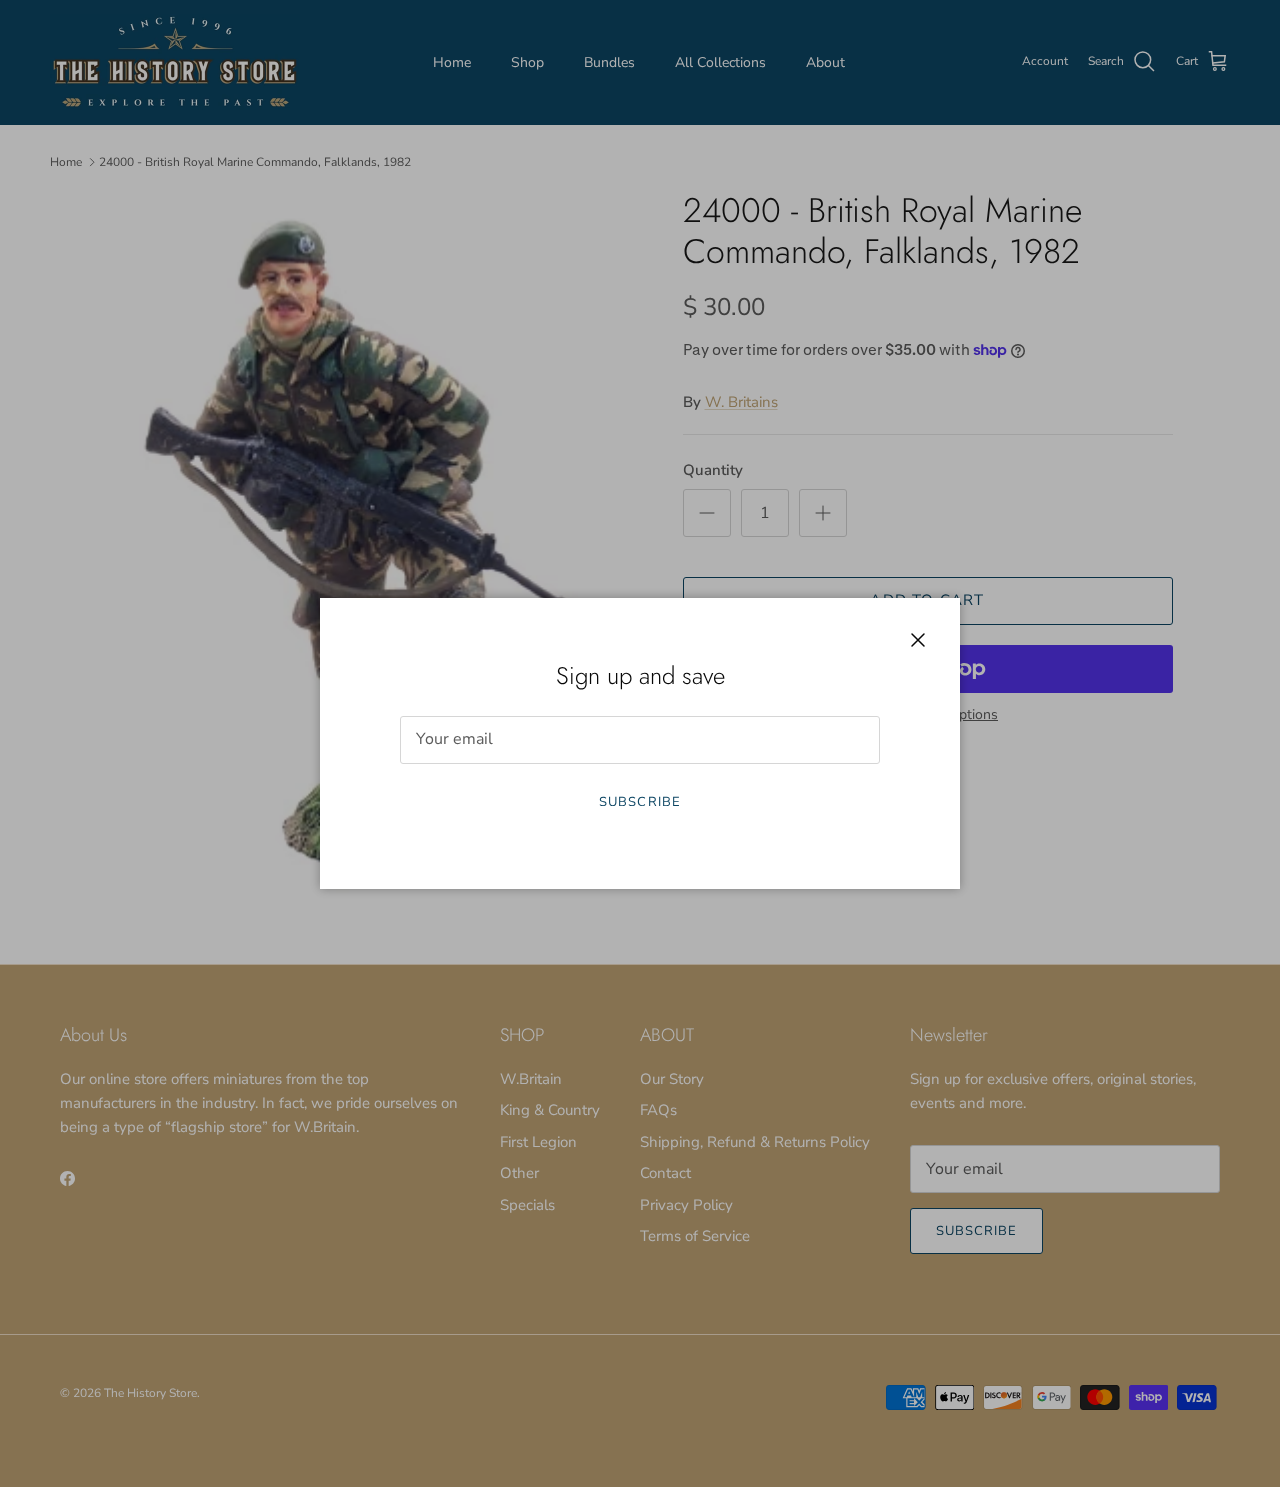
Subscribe (639, 802)
